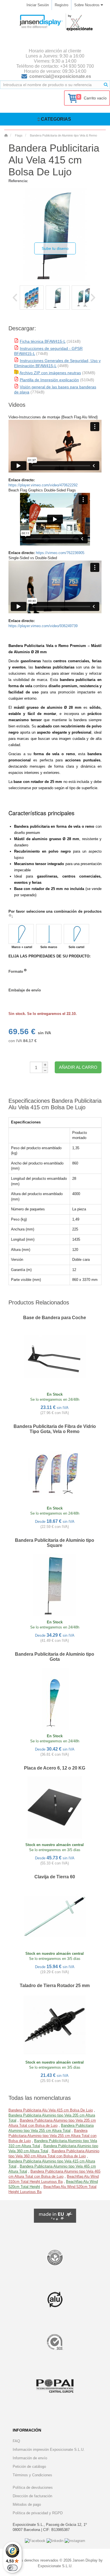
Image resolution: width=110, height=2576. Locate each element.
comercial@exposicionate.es (60, 76)
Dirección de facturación (32, 2496)
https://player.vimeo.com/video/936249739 (43, 626)
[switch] (12, 2568)
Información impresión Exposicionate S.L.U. (49, 2450)
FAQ (16, 2441)
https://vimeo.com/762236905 (60, 553)
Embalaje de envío (25, 990)
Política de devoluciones (33, 2487)
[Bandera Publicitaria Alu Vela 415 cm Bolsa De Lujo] (32, 298)
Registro (61, 5)
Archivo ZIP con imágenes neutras (50, 373)
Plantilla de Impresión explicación (49, 380)
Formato (16, 971)
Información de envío (30, 2458)
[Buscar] (106, 85)
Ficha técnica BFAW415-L (43, 341)
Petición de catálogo (29, 2467)
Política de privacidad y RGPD (38, 2513)
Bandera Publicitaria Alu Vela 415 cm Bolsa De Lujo (51, 2110)
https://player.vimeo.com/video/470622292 (43, 485)
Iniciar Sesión (38, 5)
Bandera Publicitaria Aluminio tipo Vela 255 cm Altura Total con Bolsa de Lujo (52, 2136)
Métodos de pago (27, 2504)
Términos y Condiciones (32, 2475)
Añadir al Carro (78, 1067)
